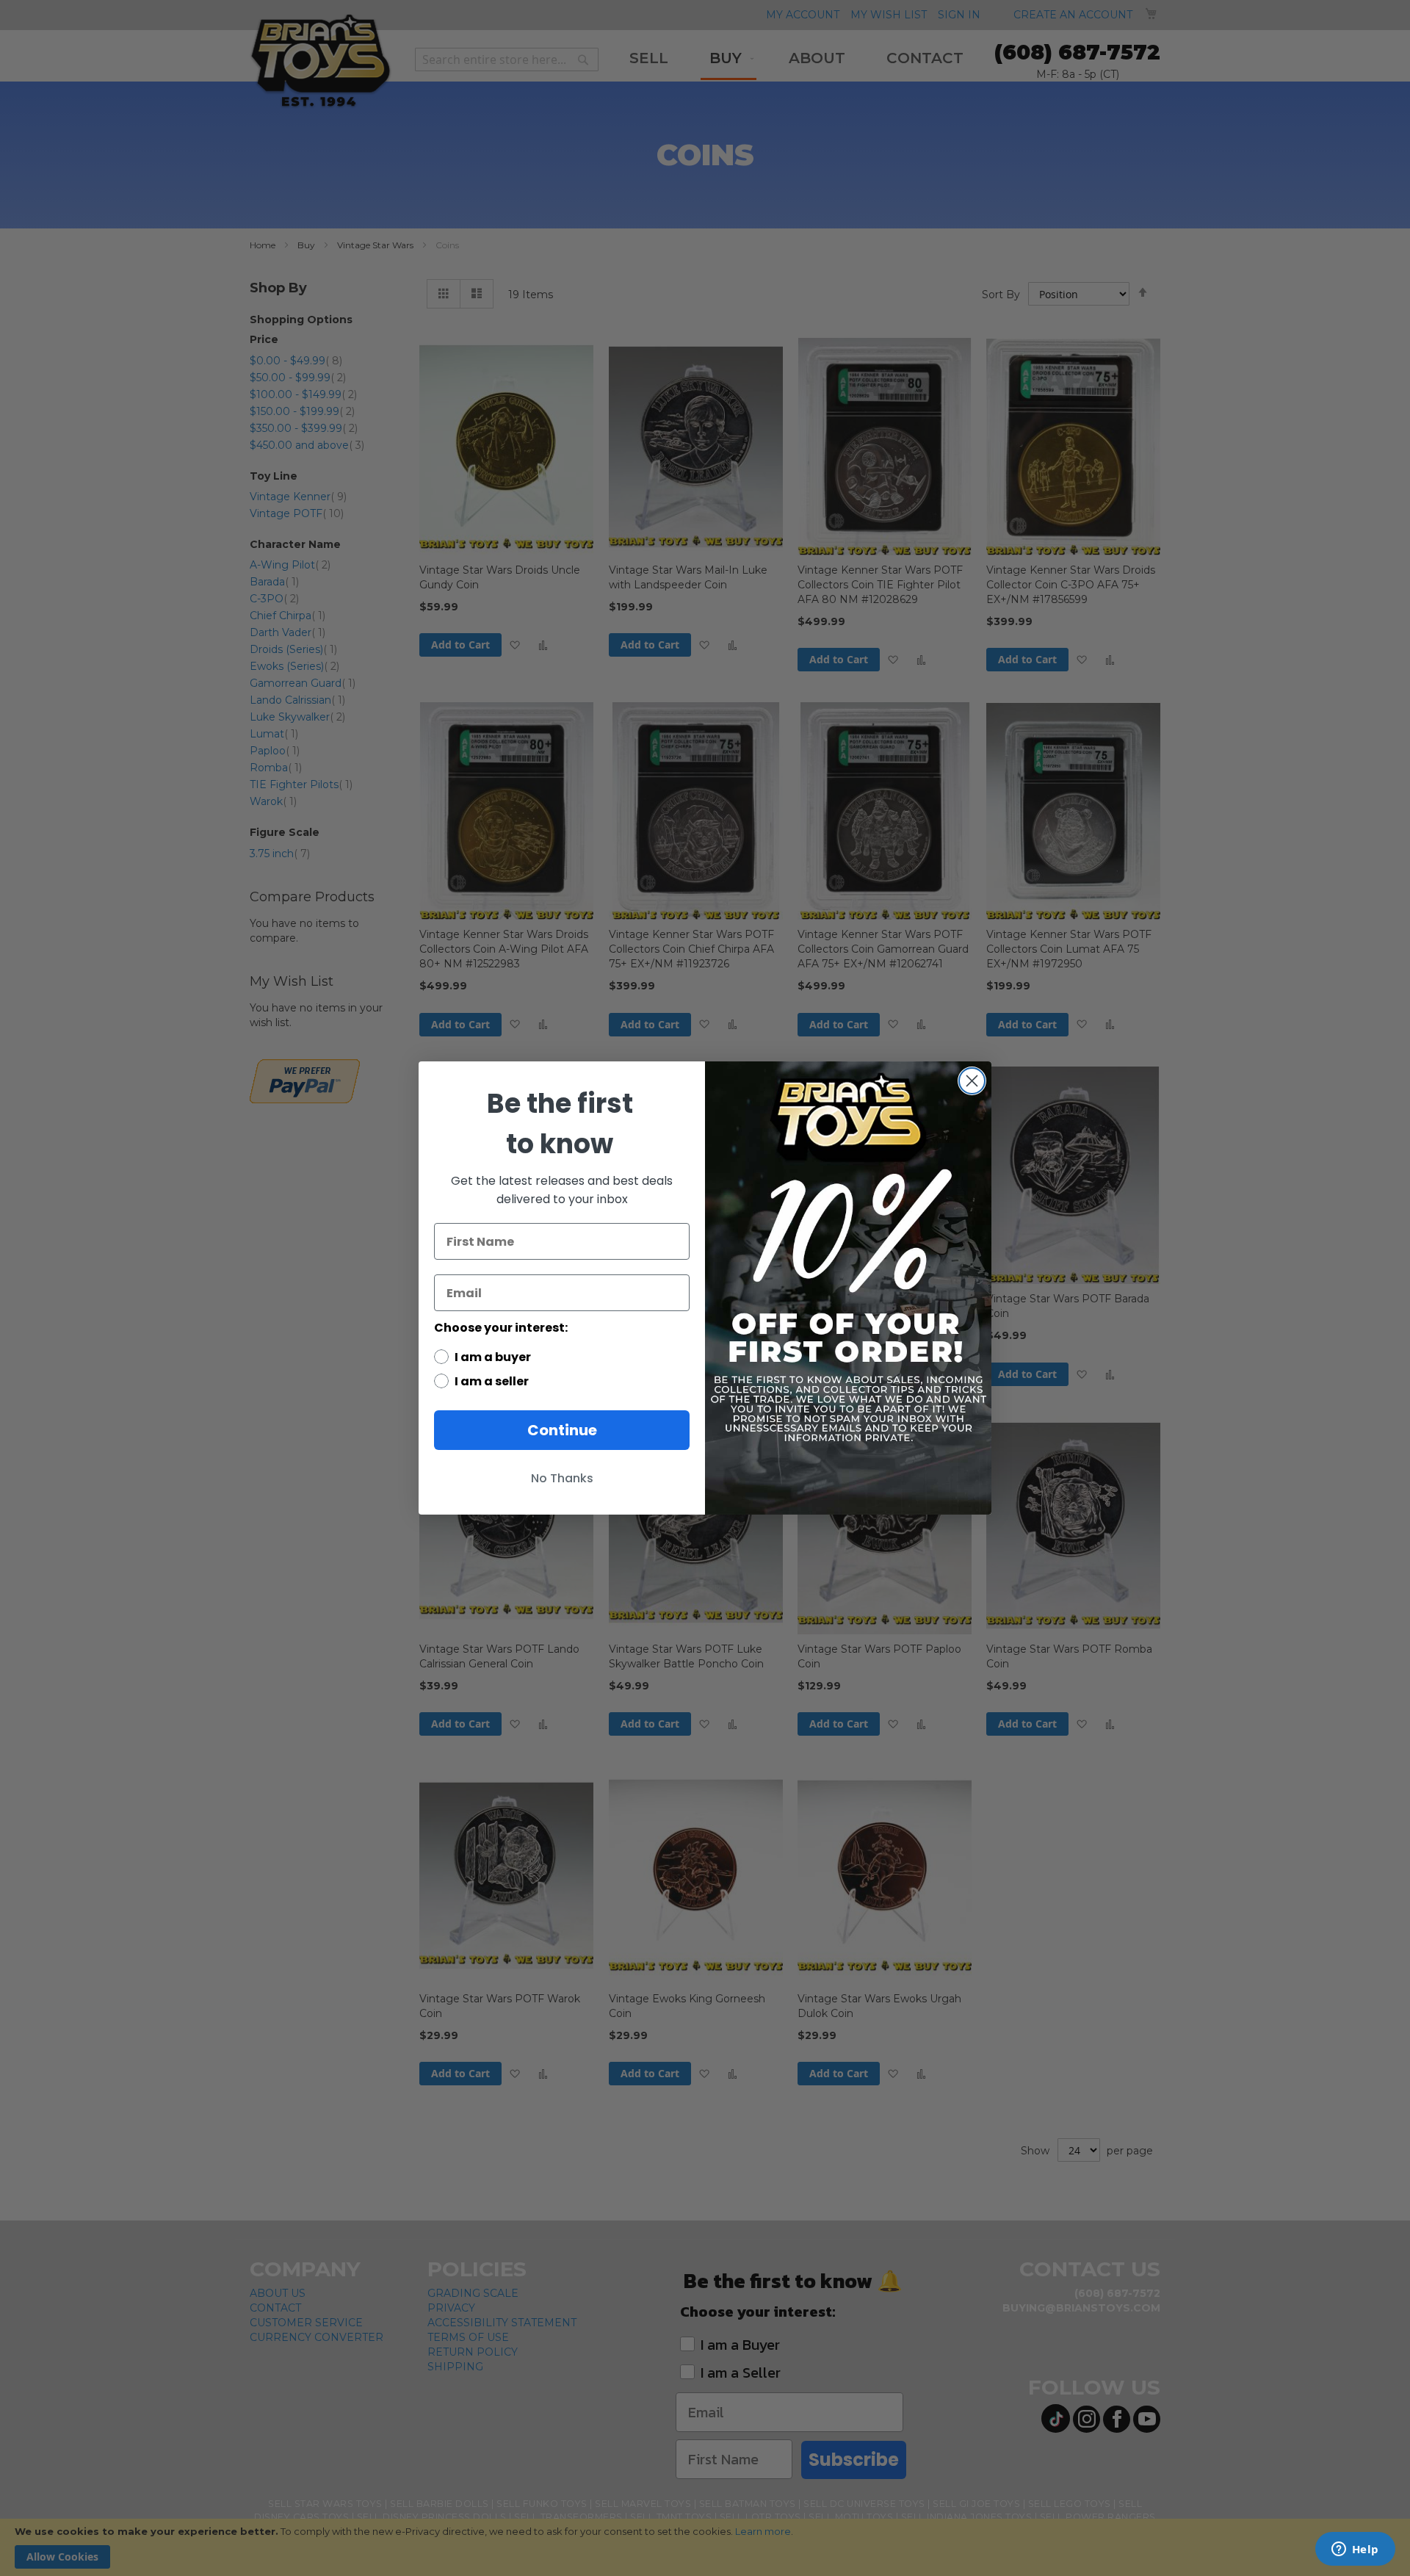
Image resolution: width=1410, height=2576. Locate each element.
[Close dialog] (972, 1081)
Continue (562, 1430)
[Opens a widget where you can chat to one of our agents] (1355, 2550)
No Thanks (562, 1478)
